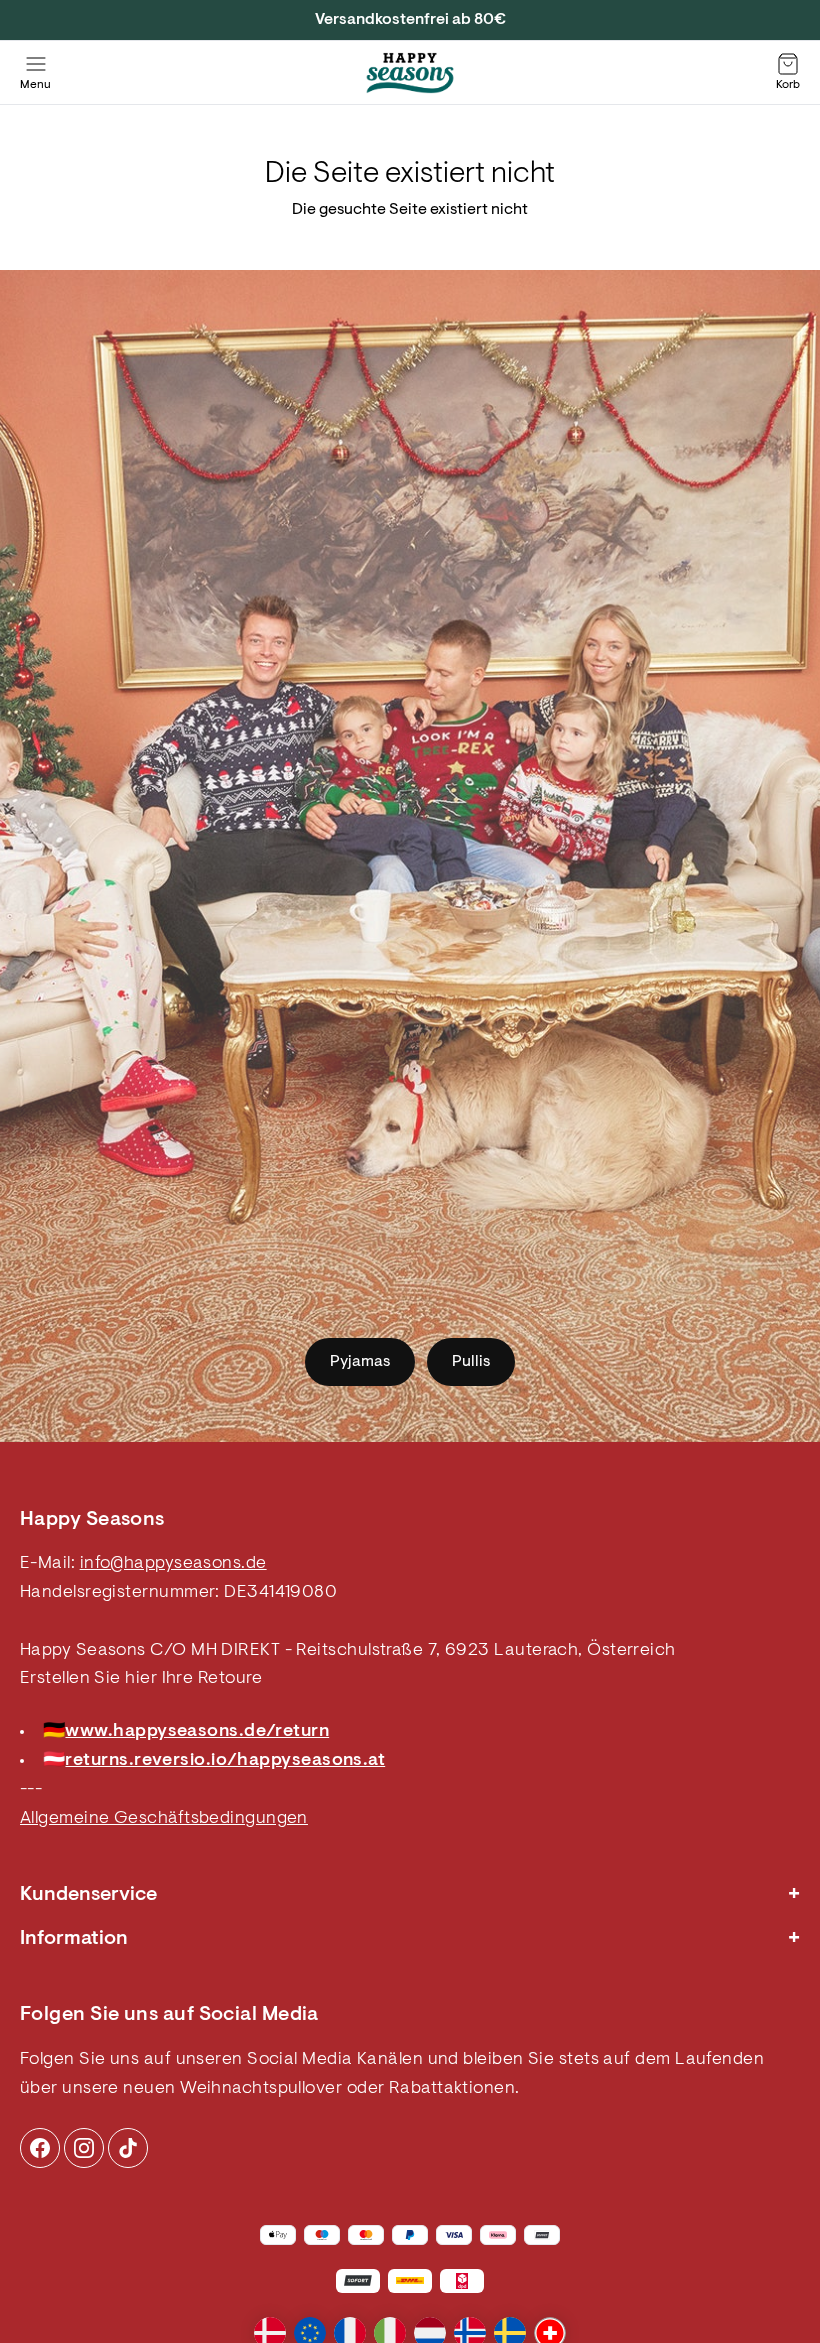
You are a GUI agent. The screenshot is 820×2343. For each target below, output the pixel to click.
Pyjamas (360, 1362)
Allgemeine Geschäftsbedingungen (164, 1819)
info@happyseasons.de (173, 1564)
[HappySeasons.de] (410, 73)
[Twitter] (128, 2148)
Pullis (471, 1362)
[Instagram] (40, 2148)
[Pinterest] (84, 2148)
